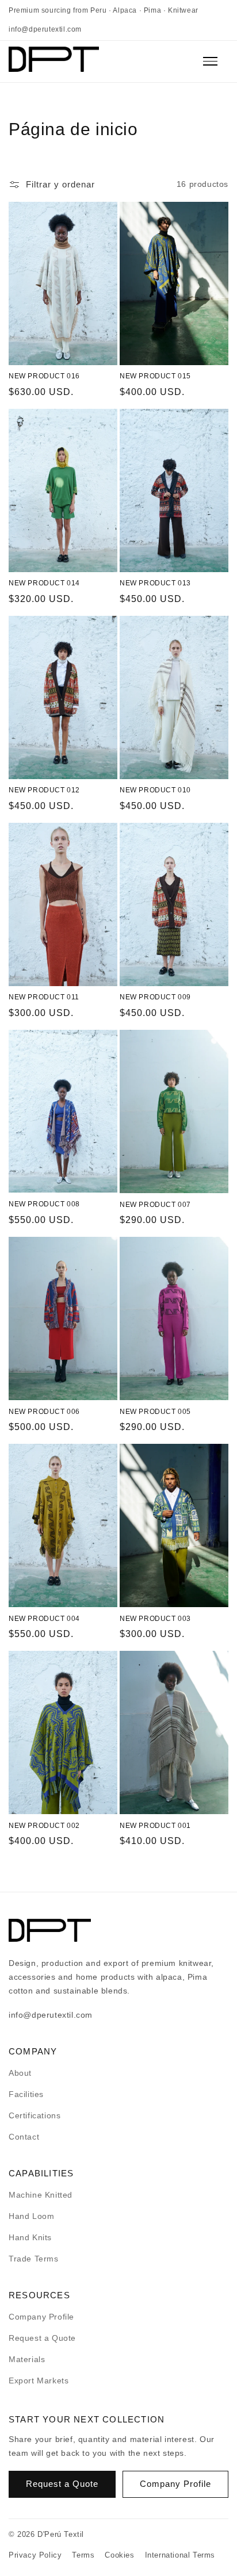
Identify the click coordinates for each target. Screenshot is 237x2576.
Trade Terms (34, 2259)
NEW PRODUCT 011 (44, 997)
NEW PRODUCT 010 (155, 790)
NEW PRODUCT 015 (155, 376)
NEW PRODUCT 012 (44, 790)
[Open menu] (216, 62)
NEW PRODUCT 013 (155, 583)
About (20, 2073)
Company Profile (41, 2317)
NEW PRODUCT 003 (155, 1619)
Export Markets (39, 2380)
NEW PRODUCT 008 (44, 1204)
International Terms (180, 2555)
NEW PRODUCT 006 (44, 1412)
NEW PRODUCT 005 (155, 1412)
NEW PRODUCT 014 (44, 583)
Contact (24, 2137)
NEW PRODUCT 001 (155, 1826)
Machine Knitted (41, 2195)
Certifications (35, 2115)
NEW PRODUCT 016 (44, 376)
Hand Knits (30, 2237)
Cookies (119, 2555)
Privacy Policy (35, 2555)
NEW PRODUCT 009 (155, 997)
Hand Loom (31, 2216)
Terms (83, 2555)
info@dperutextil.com (45, 29)
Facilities (26, 2094)
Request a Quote (42, 2338)
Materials (27, 2359)
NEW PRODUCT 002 (44, 1826)
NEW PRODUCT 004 (44, 1619)
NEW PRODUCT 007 (155, 1205)
